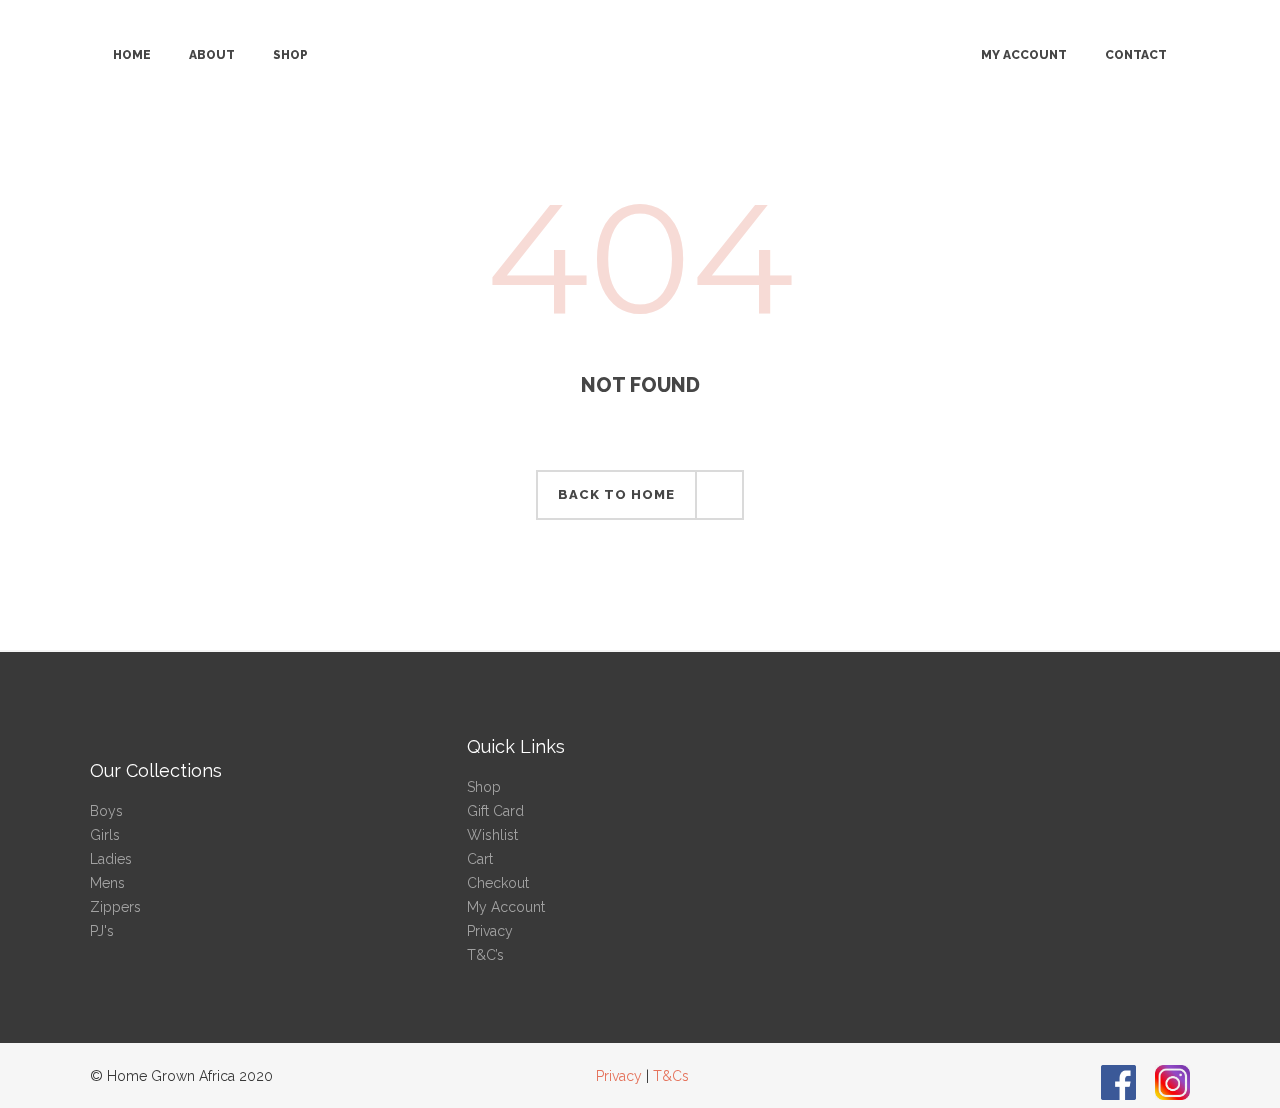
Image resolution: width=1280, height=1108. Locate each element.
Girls (105, 835)
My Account (506, 907)
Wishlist (492, 835)
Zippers (115, 907)
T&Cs (671, 1076)
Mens (107, 883)
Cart (480, 859)
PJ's (102, 931)
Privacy (490, 931)
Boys (106, 811)
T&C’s (485, 955)
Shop (484, 787)
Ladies (111, 859)
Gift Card (495, 811)
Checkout (498, 883)
